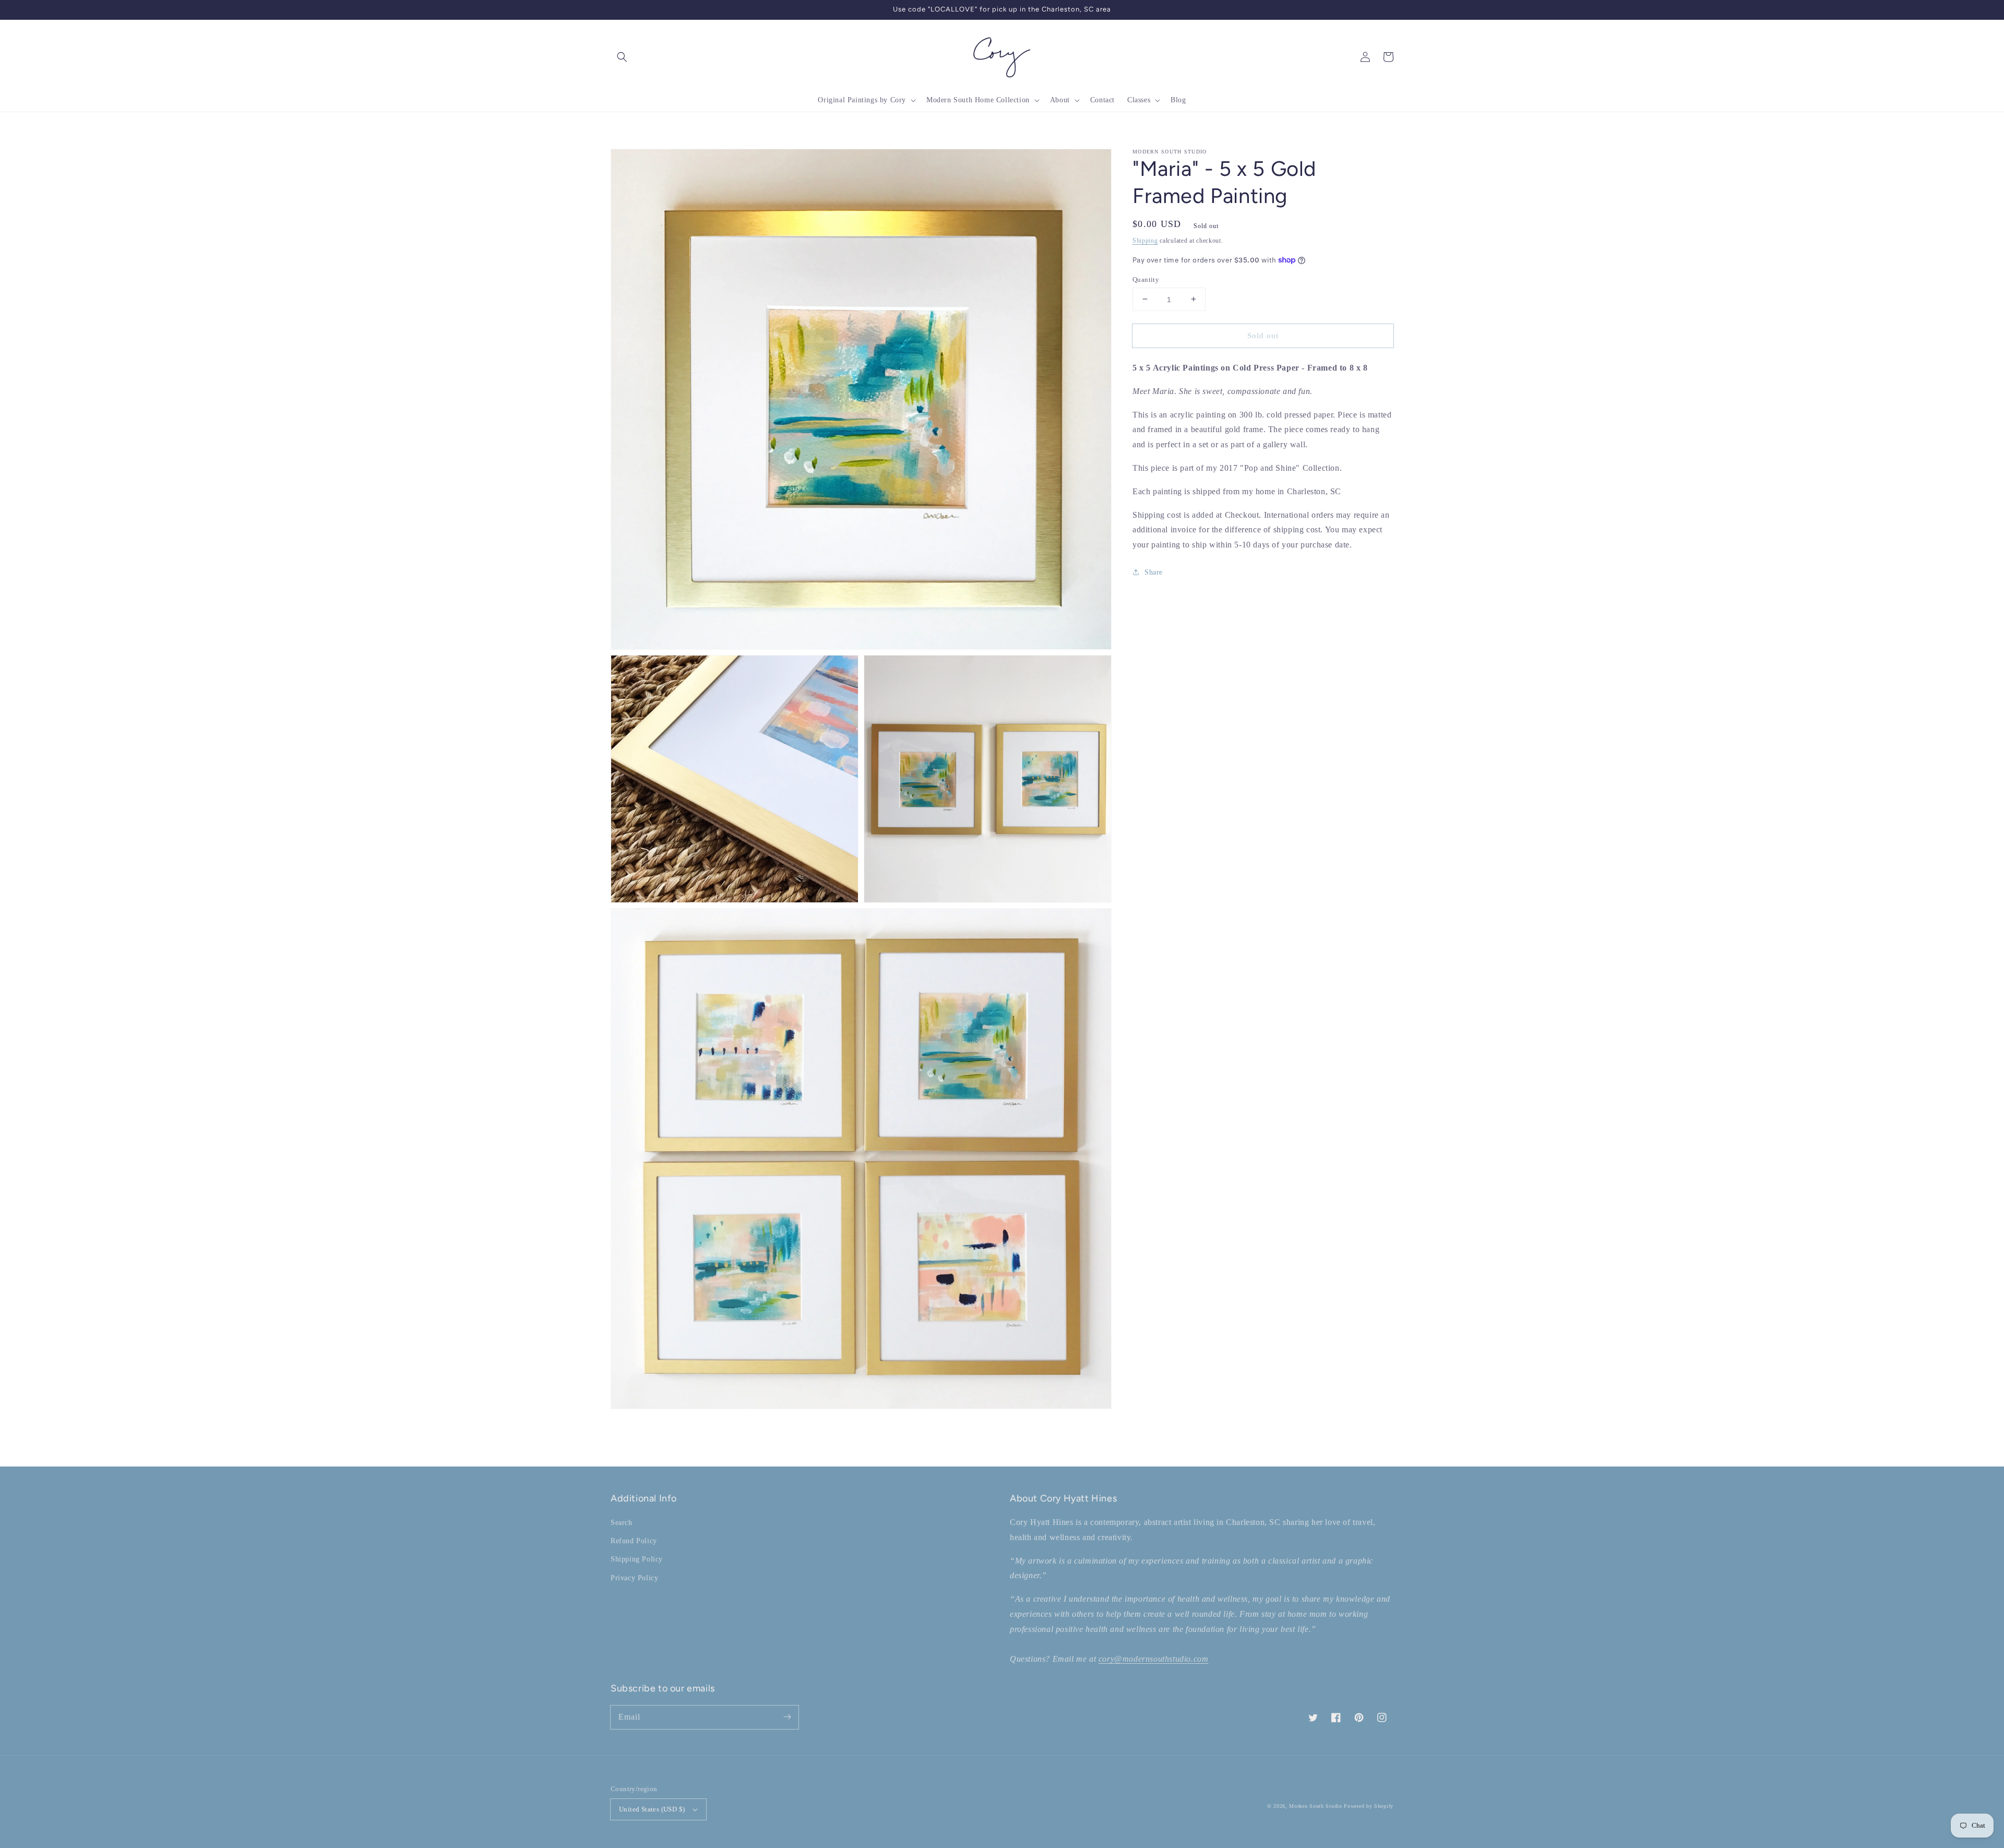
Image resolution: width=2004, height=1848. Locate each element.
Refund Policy (634, 1541)
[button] (622, 57)
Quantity (1146, 279)
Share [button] (1154, 572)
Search (622, 1523)
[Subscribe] (787, 1717)
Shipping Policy (637, 1559)
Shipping (1145, 241)
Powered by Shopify (1369, 1806)
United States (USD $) (652, 1809)
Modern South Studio (1315, 1806)
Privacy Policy (634, 1578)
